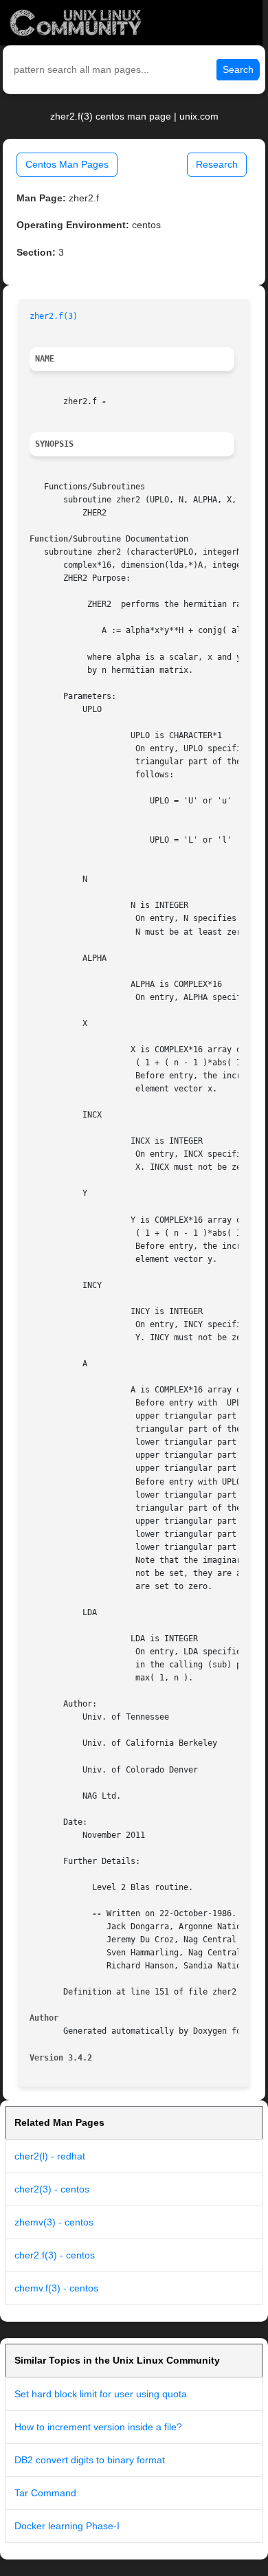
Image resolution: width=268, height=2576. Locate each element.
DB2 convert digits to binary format (90, 2460)
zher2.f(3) (54, 316)
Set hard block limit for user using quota (101, 2394)
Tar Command (45, 2493)
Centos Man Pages (67, 164)
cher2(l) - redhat (50, 2156)
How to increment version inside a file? (98, 2427)
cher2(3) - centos (52, 2189)
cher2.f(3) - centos (55, 2255)
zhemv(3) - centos (54, 2222)
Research (217, 164)
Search (238, 69)
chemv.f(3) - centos (56, 2288)
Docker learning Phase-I (67, 2526)
